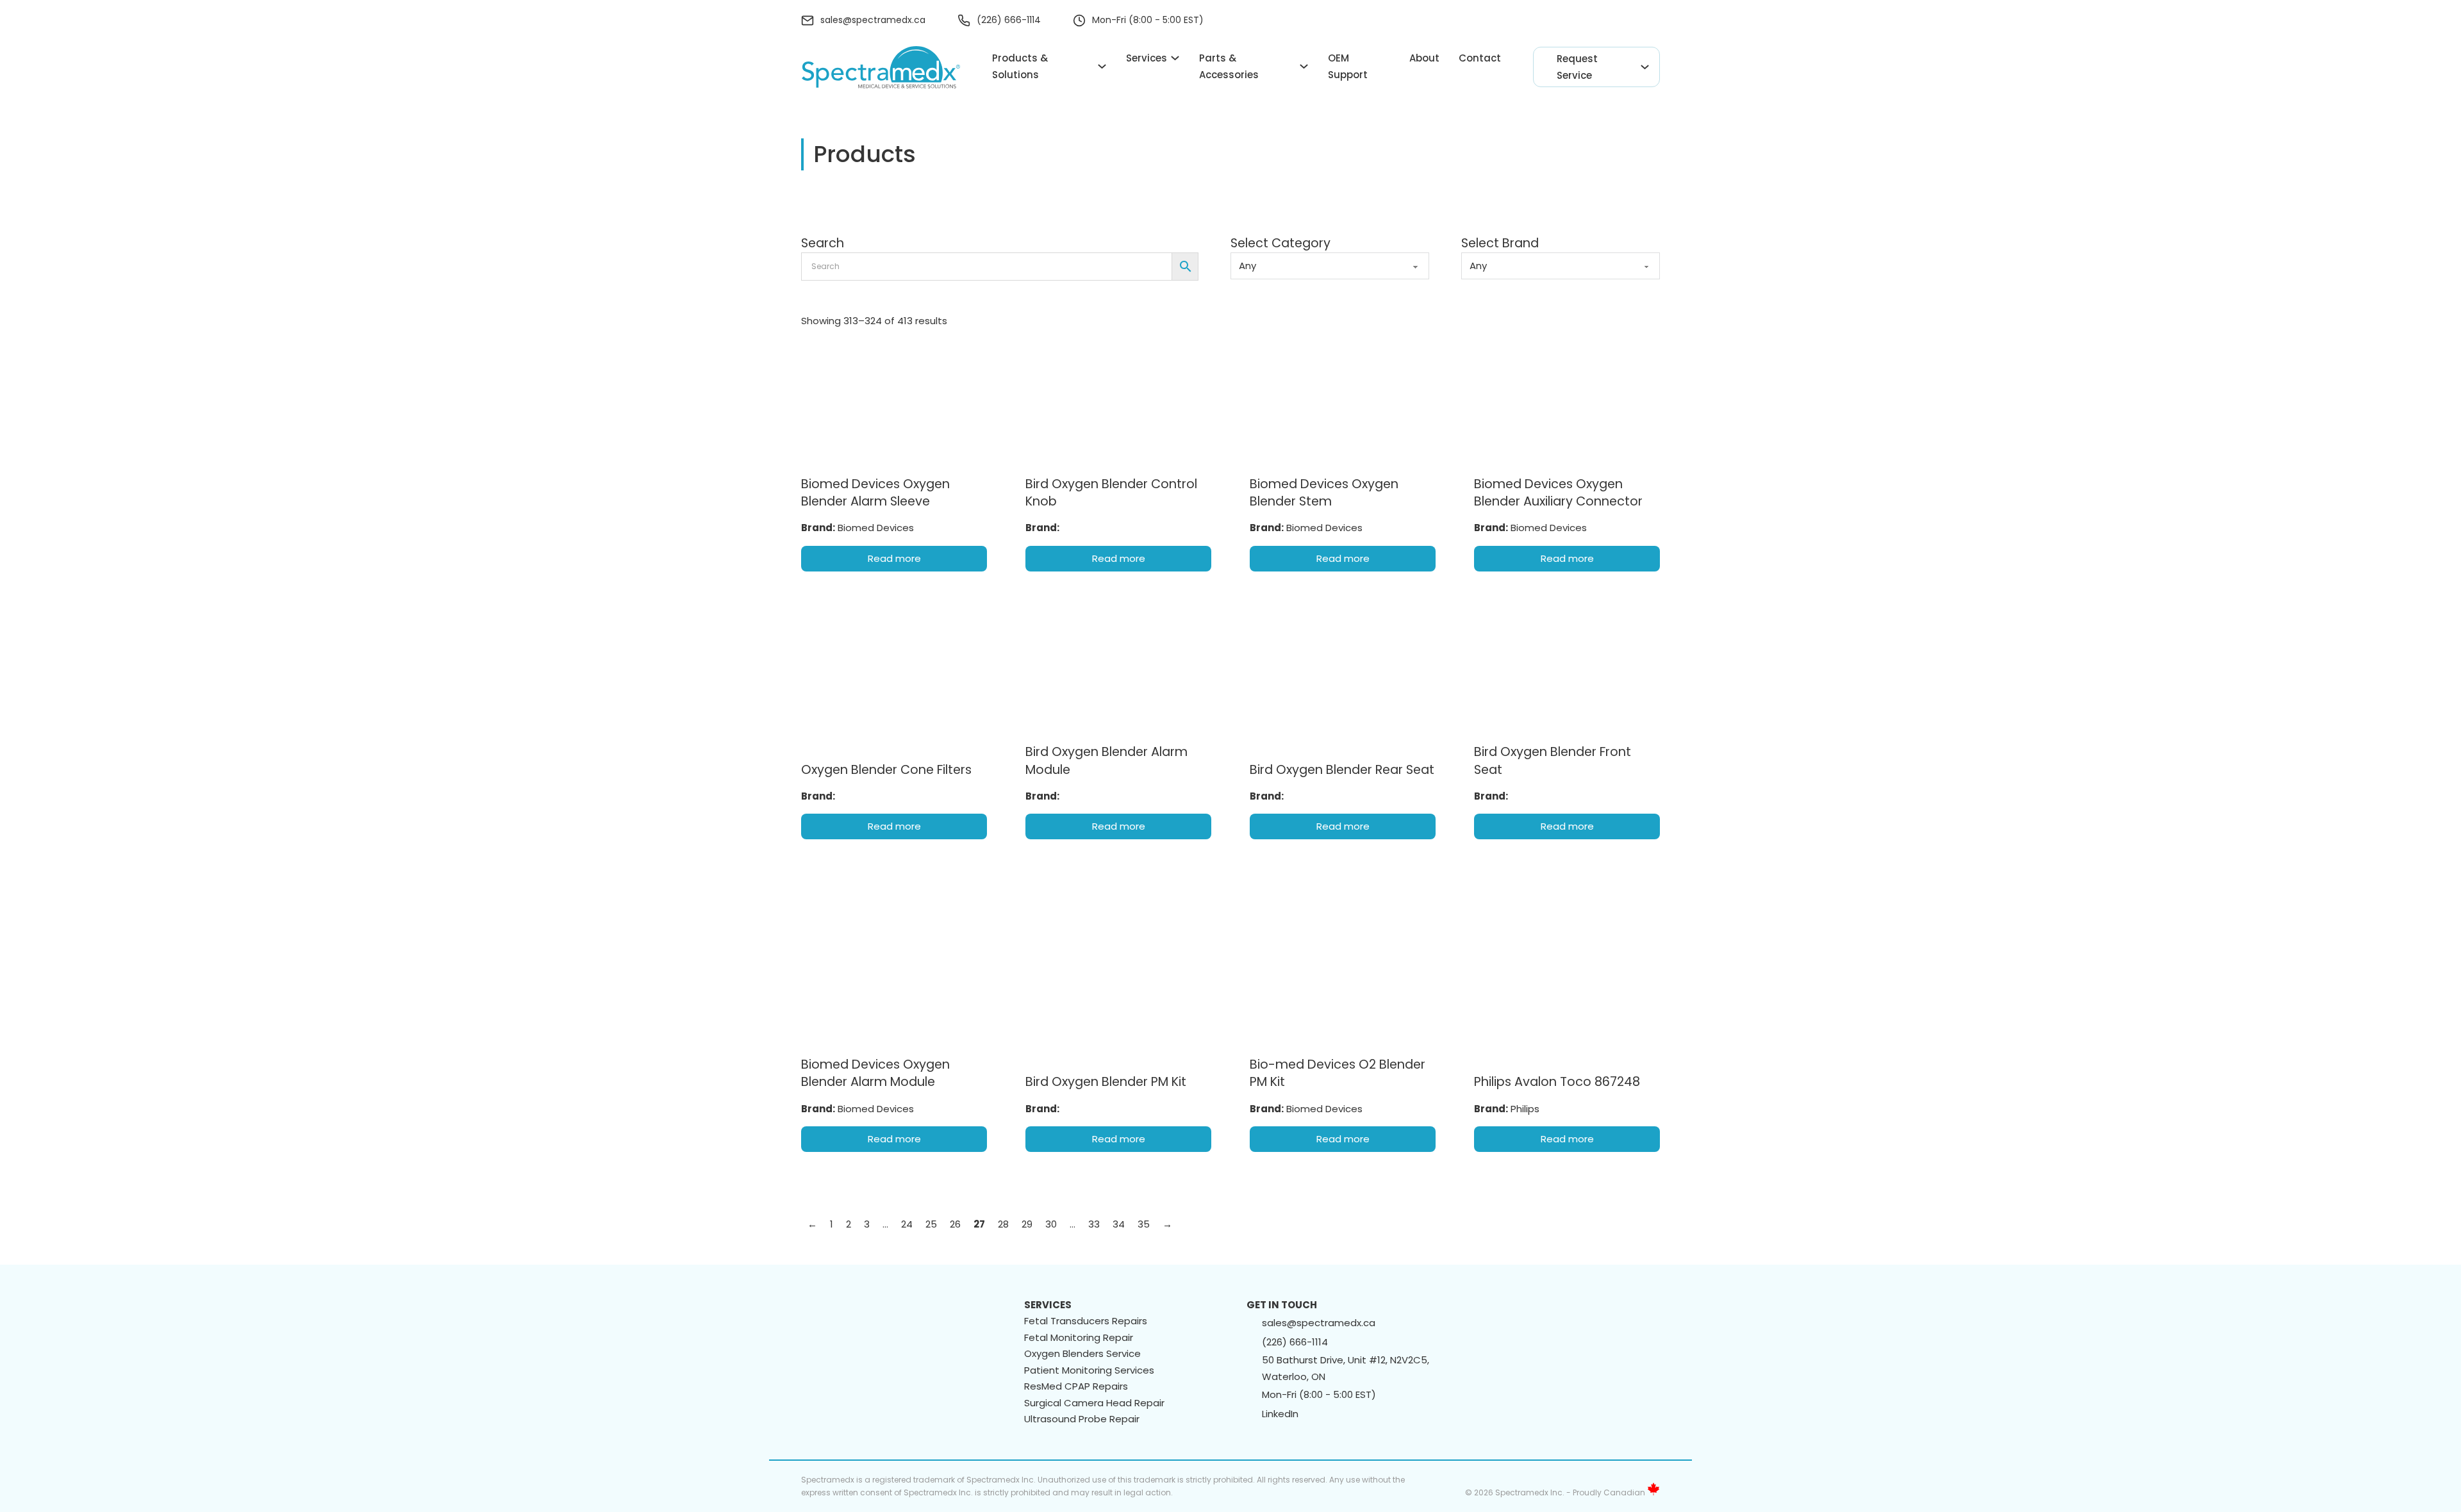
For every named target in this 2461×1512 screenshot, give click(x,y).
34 (1119, 1224)
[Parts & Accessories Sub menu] (1304, 66)
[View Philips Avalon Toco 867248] (1567, 970)
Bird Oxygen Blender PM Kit (1106, 1082)
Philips (1525, 1109)
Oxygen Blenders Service (1082, 1353)
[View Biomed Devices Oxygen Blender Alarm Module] (894, 939)
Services (1147, 58)
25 (931, 1224)
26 (955, 1224)
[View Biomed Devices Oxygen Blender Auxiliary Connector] (1567, 403)
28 (1003, 1224)
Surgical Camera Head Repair (1094, 1403)
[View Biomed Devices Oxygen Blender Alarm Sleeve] (894, 403)
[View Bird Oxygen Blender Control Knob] (1118, 403)
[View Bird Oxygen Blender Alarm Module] (1118, 671)
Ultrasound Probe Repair (1082, 1419)
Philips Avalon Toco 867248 (1557, 1082)
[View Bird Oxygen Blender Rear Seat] (1343, 671)
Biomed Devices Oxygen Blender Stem (1324, 493)
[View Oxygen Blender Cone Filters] (894, 671)
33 (1094, 1224)
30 (1051, 1224)
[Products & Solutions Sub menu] (1102, 66)
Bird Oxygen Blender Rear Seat (1342, 770)
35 (1144, 1224)
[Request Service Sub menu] (1645, 67)
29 (1027, 1224)
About (1424, 58)
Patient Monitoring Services (1089, 1370)
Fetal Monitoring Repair (1079, 1337)
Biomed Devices (876, 528)
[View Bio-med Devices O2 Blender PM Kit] (1343, 916)
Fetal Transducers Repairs (1086, 1321)
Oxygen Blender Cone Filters (886, 770)
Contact (1480, 58)
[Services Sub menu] (1175, 58)
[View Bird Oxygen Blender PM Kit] (1118, 921)
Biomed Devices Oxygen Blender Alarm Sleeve (875, 493)
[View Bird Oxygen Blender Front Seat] (1567, 671)
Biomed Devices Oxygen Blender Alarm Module (875, 1073)
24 (907, 1224)
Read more (894, 558)
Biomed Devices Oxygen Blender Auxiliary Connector (1558, 493)
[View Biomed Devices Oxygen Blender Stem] (1343, 403)
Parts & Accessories (1229, 66)
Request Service (1577, 67)
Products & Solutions (1020, 66)
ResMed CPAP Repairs (1076, 1386)
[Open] (1653, 21)
